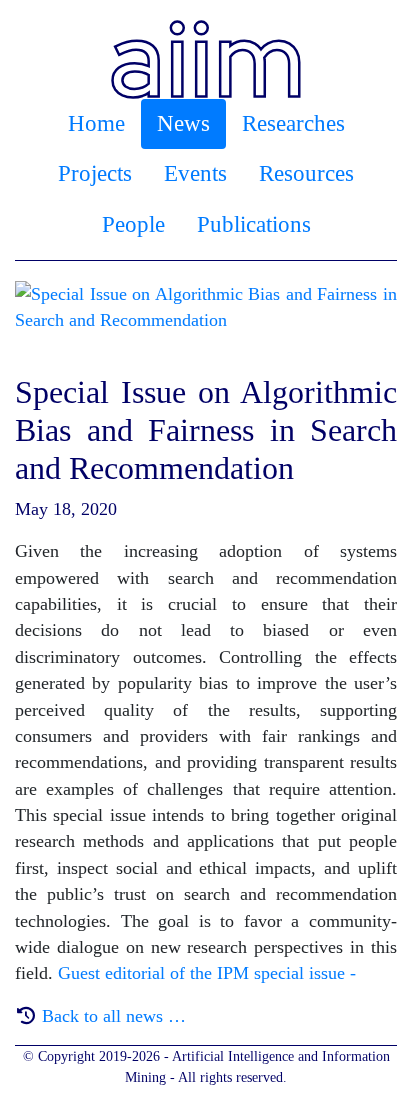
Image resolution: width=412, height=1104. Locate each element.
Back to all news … (114, 1016)
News (183, 123)
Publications (254, 224)
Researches (293, 123)
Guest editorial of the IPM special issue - (207, 973)
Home (96, 123)
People (133, 224)
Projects (95, 173)
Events (195, 173)
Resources (306, 173)
